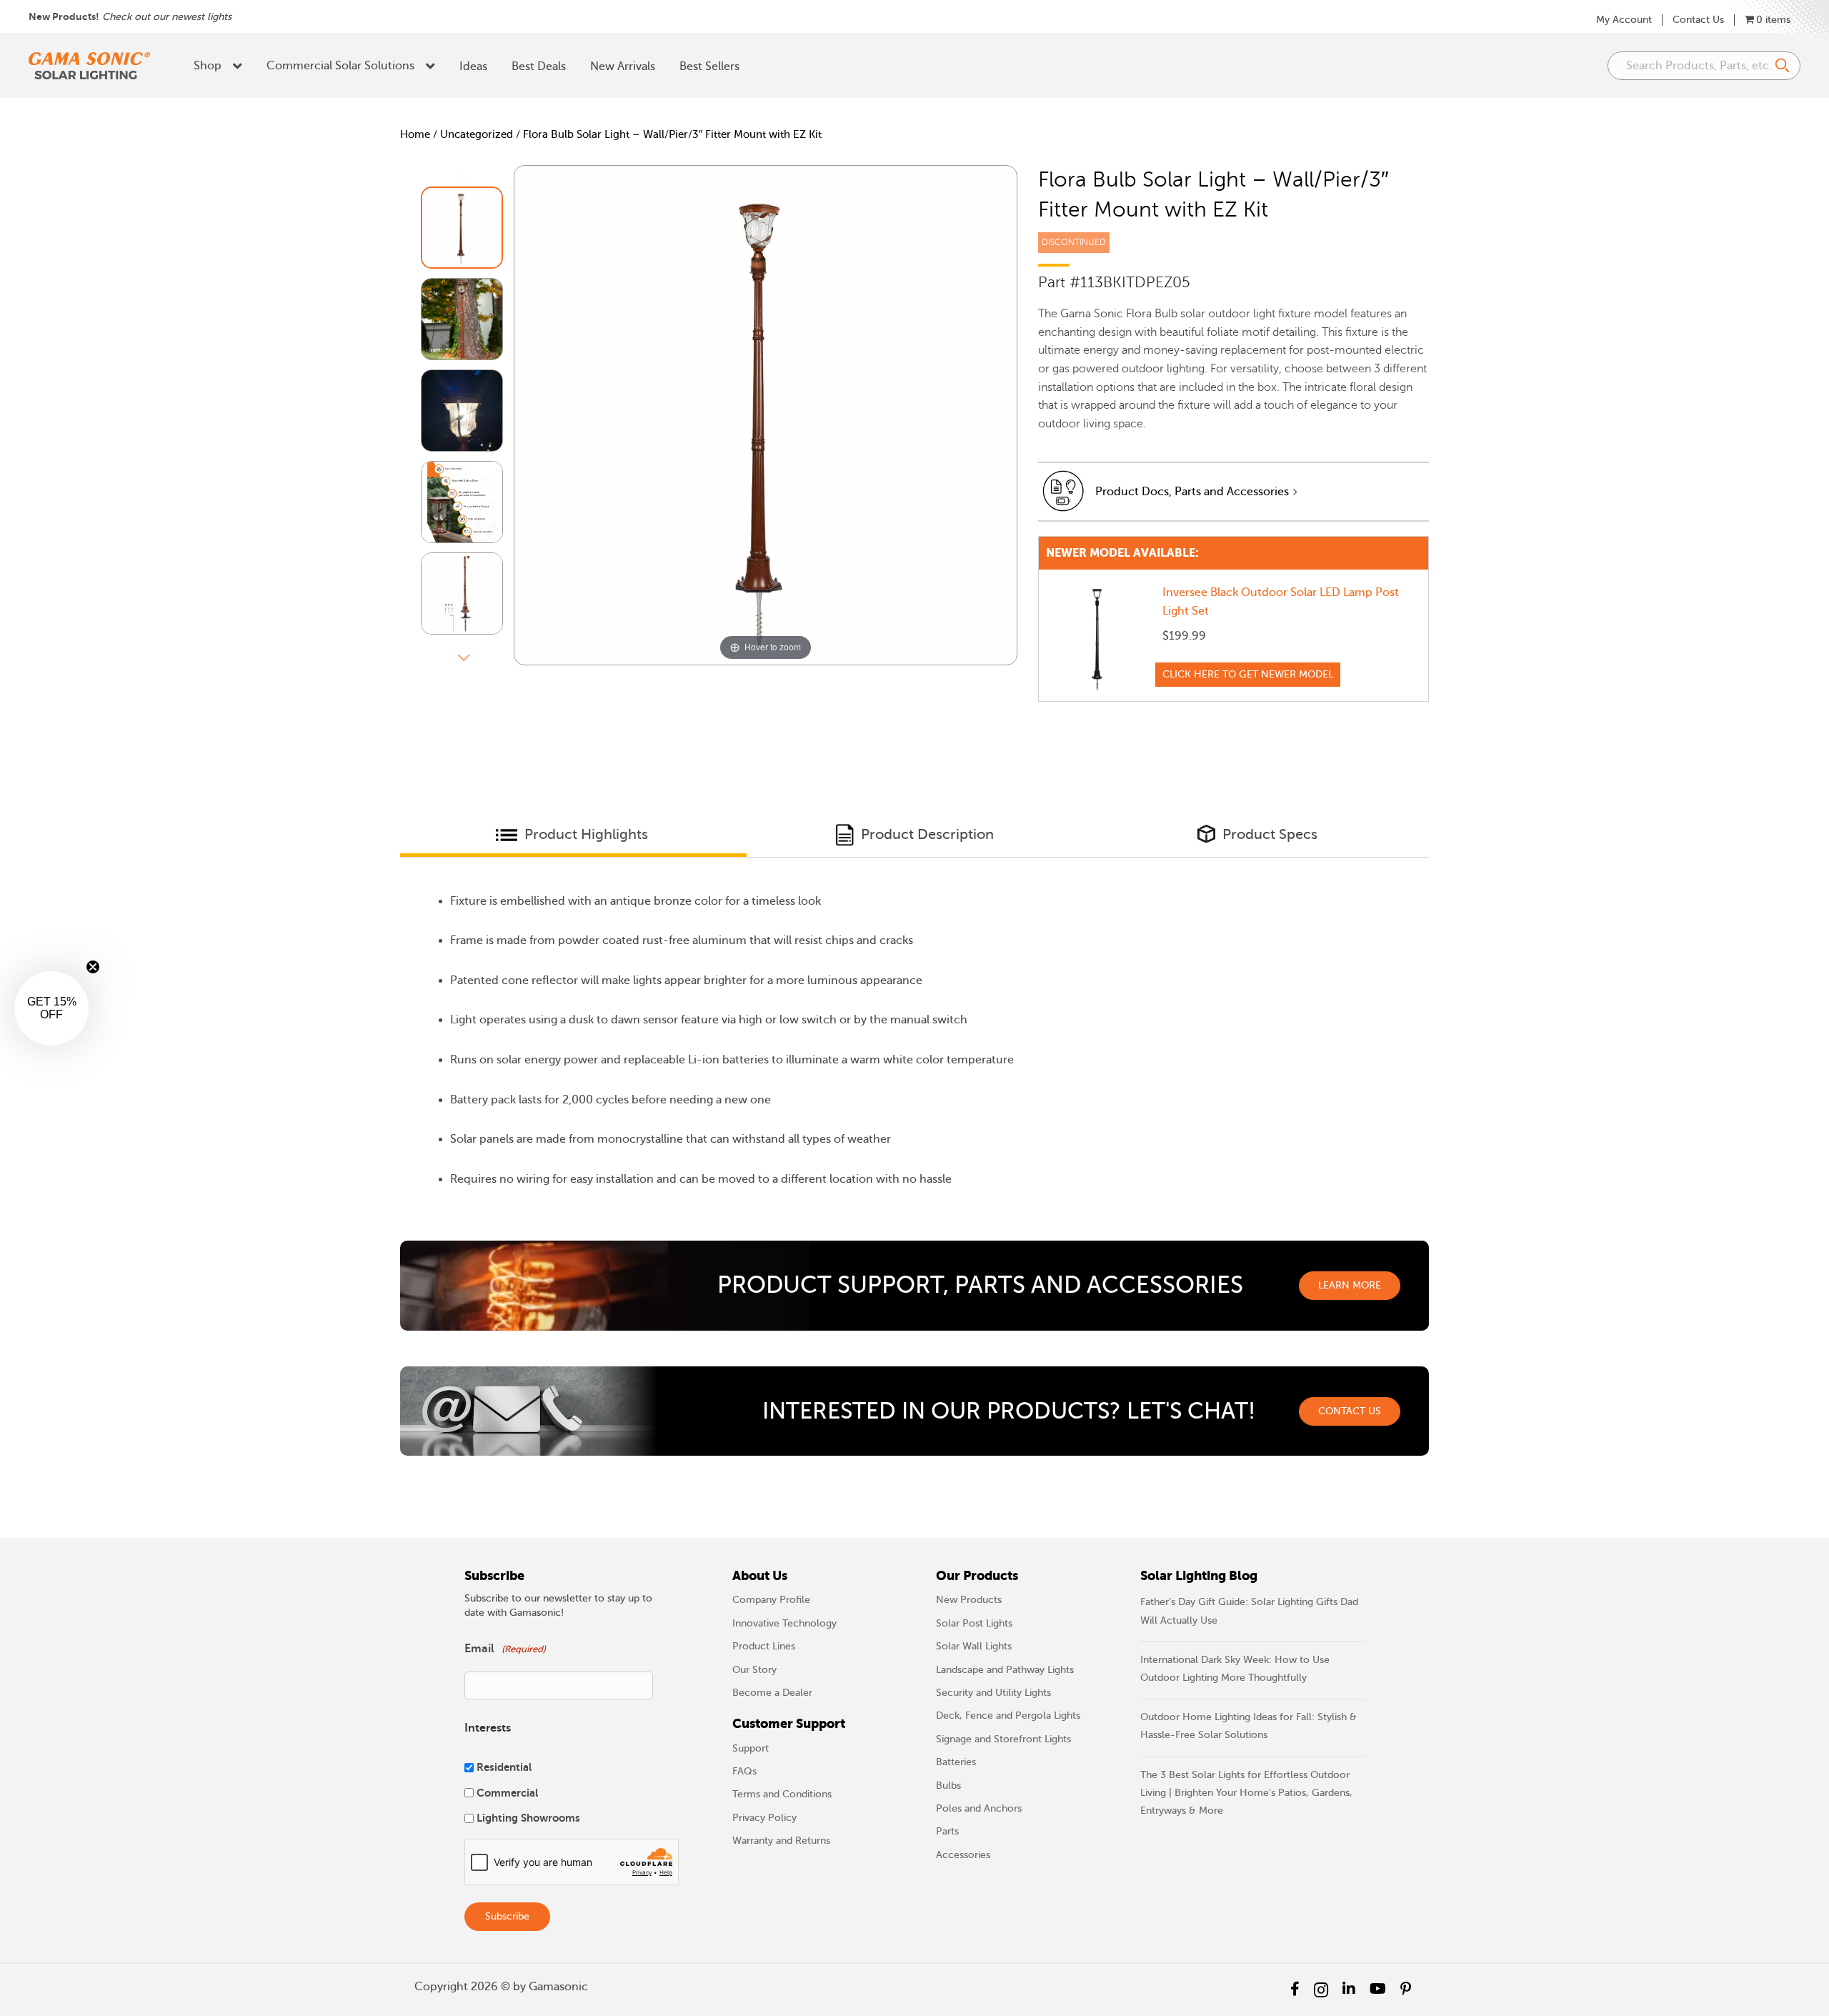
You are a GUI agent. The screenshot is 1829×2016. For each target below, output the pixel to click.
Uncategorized (477, 134)
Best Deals (539, 66)
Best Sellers (709, 66)
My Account (1624, 20)
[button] (51, 1008)
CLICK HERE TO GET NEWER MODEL (1248, 674)
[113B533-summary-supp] (462, 502)
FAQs (744, 1771)
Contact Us (1698, 20)
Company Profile (771, 1600)
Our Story (754, 1670)
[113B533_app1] (462, 319)
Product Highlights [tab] (584, 834)
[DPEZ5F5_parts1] (462, 594)
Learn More (1350, 1285)
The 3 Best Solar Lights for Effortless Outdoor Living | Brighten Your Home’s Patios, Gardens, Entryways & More (1246, 1793)
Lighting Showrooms (528, 1818)
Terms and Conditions (782, 1794)
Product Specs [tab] (1268, 834)
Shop (208, 66)
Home (415, 134)
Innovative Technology (784, 1623)
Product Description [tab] (926, 834)
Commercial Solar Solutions (340, 66)
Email (505, 1649)
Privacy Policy (764, 1818)
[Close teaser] (93, 967)
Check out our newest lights (167, 17)
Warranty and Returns (781, 1841)
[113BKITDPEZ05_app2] (462, 411)
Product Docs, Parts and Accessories (1192, 492)
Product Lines (764, 1646)
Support (751, 1748)
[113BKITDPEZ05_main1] (462, 228)
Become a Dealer (772, 1693)
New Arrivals (623, 66)
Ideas (473, 66)
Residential (504, 1767)
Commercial (507, 1793)
